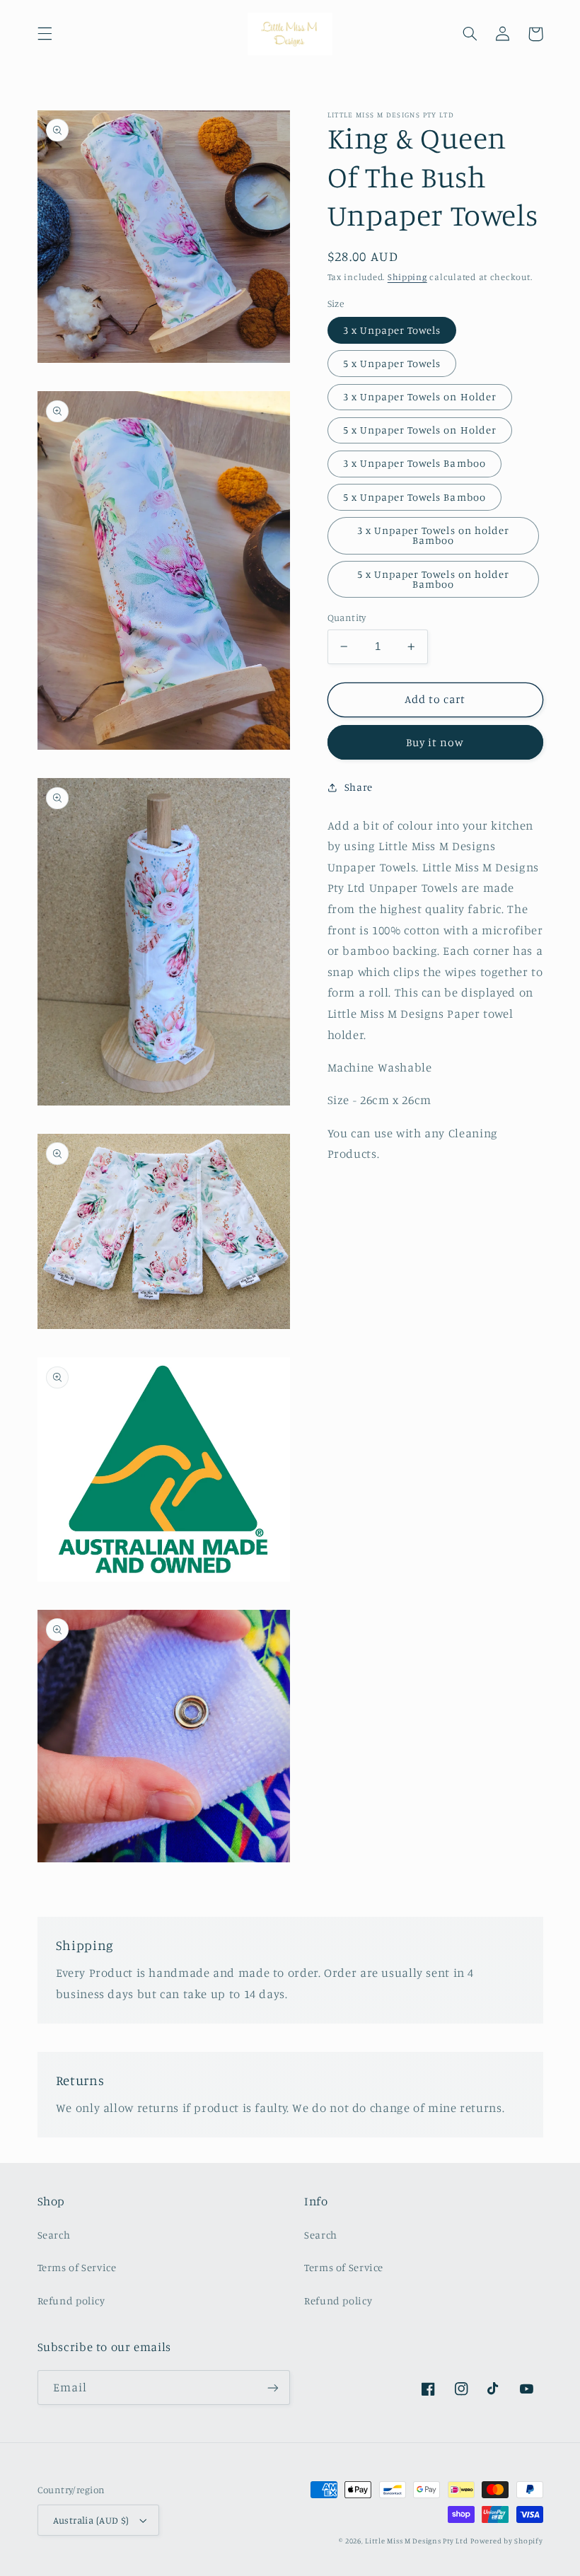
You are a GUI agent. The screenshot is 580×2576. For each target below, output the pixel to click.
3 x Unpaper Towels (392, 330)
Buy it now (435, 742)
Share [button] (359, 787)
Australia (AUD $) (91, 2520)
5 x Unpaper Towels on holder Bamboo (433, 579)
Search (54, 2235)
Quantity (347, 617)
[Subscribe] (273, 2388)
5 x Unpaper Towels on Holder (420, 430)
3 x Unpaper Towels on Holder (420, 396)
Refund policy (71, 2301)
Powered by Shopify (506, 2541)
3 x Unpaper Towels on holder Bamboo (433, 535)
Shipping (407, 277)
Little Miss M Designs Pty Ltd (416, 2541)
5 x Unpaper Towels (392, 363)
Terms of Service (77, 2267)
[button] (45, 34)
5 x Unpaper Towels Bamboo (414, 497)
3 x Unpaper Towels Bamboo (414, 463)
